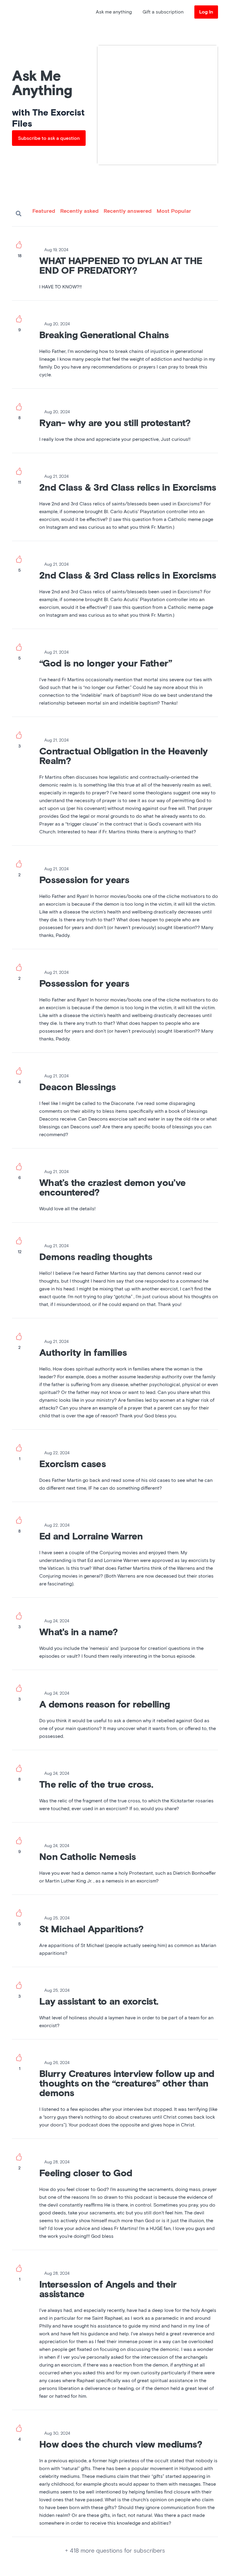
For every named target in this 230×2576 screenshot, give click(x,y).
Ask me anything (114, 12)
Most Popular (174, 211)
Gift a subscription (163, 12)
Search (19, 214)
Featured (44, 211)
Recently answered (128, 211)
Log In (206, 12)
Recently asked (79, 211)
